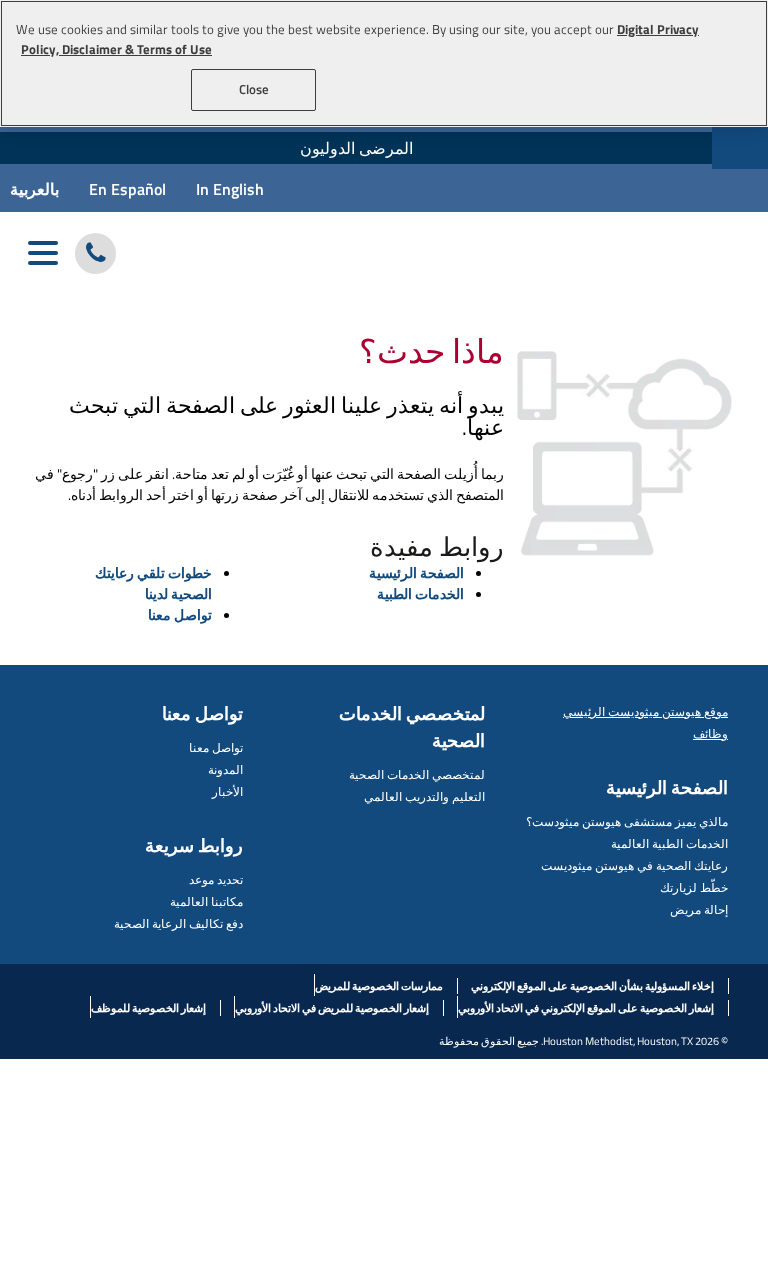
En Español (127, 189)
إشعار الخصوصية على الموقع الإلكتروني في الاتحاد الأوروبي (586, 1008)
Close (254, 89)
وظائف (710, 733)
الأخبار (227, 791)
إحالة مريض (699, 909)
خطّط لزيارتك (694, 887)
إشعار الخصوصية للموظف (148, 1008)
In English (230, 189)
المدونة (225, 769)
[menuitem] (356, 148)
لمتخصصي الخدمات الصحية (417, 774)
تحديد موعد (216, 879)
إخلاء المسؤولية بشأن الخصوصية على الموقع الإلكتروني (592, 986)
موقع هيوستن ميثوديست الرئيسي (645, 711)
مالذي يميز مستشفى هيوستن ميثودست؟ (627, 821)
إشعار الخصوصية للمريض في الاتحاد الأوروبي (332, 1008)
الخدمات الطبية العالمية (669, 843)
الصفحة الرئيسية (416, 572)
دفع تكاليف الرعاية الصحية (178, 923)
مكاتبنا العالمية (206, 901)
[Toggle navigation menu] (42, 253)
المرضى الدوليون (356, 148)
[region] (384, 63)
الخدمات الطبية (420, 593)
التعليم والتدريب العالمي (424, 796)
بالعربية (34, 189)
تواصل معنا (180, 614)
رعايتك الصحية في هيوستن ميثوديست (634, 865)
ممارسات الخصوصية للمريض (379, 986)
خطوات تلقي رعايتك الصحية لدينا (153, 583)
